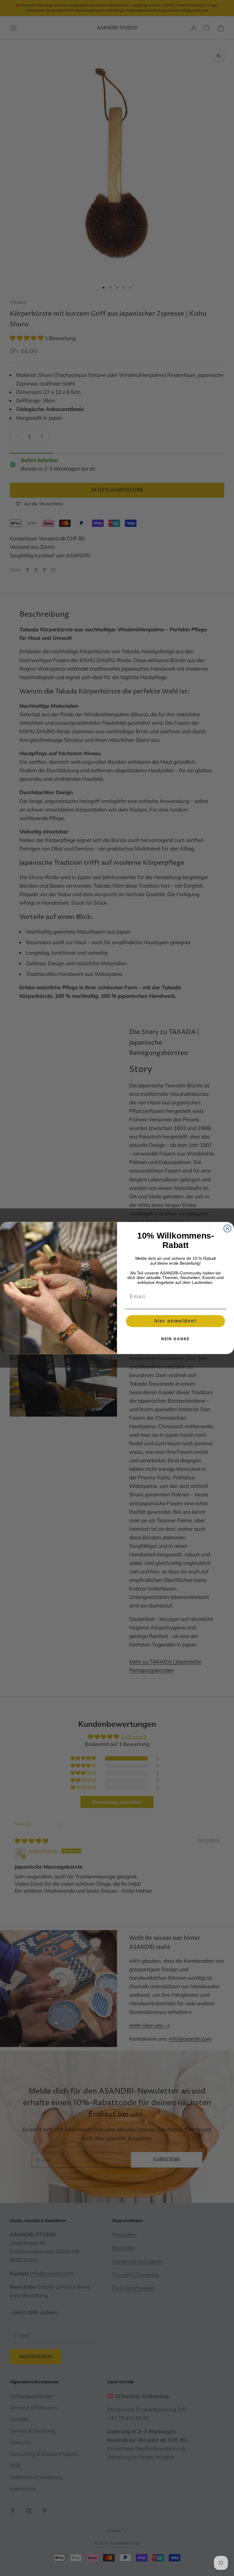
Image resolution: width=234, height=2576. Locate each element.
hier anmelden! (176, 1321)
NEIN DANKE (176, 1339)
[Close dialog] (228, 1228)
